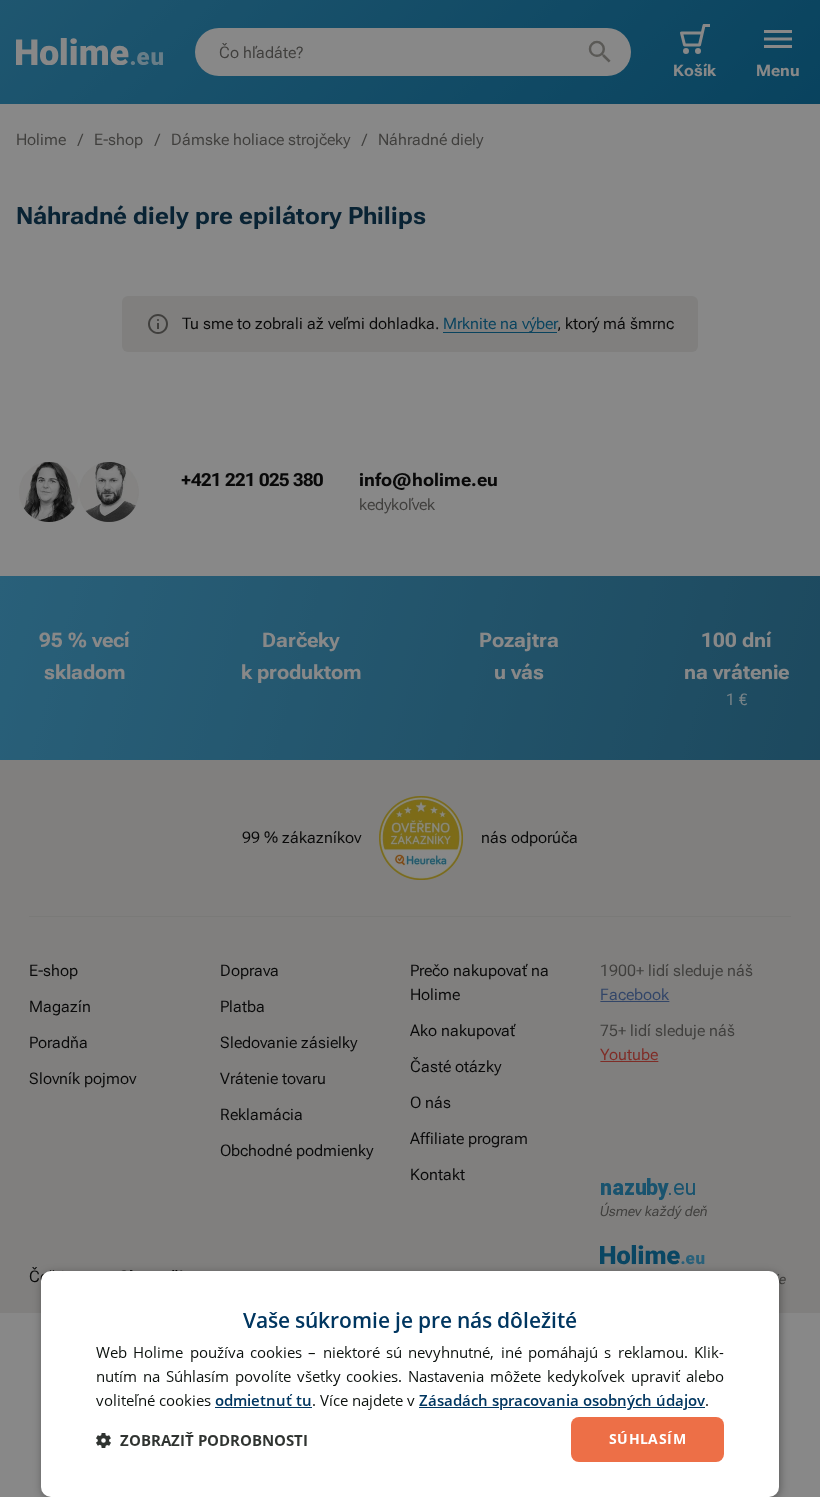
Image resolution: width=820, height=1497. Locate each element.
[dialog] (410, 1384)
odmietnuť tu (263, 1400)
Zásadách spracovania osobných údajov (562, 1400)
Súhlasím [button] (647, 1438)
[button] (202, 1440)
